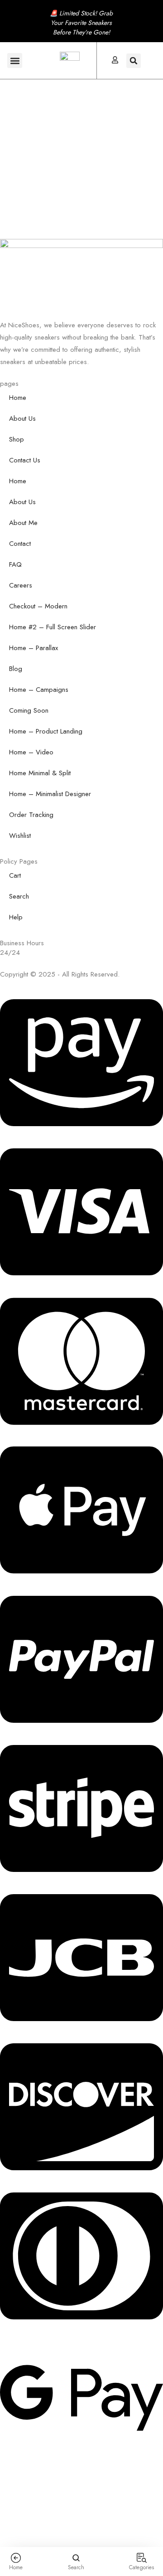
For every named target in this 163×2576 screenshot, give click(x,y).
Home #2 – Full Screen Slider (53, 627)
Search (19, 896)
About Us (22, 418)
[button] (15, 61)
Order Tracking (31, 815)
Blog (16, 669)
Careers (21, 585)
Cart (15, 875)
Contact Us (25, 460)
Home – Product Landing (46, 731)
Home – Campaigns (39, 690)
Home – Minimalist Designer (50, 794)
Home (18, 398)
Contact (20, 544)
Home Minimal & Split (40, 773)
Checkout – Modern (38, 606)
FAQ (15, 564)
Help (16, 917)
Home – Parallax (34, 648)
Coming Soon (29, 710)
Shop (17, 439)
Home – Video (31, 752)
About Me (23, 523)
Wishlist (20, 836)
